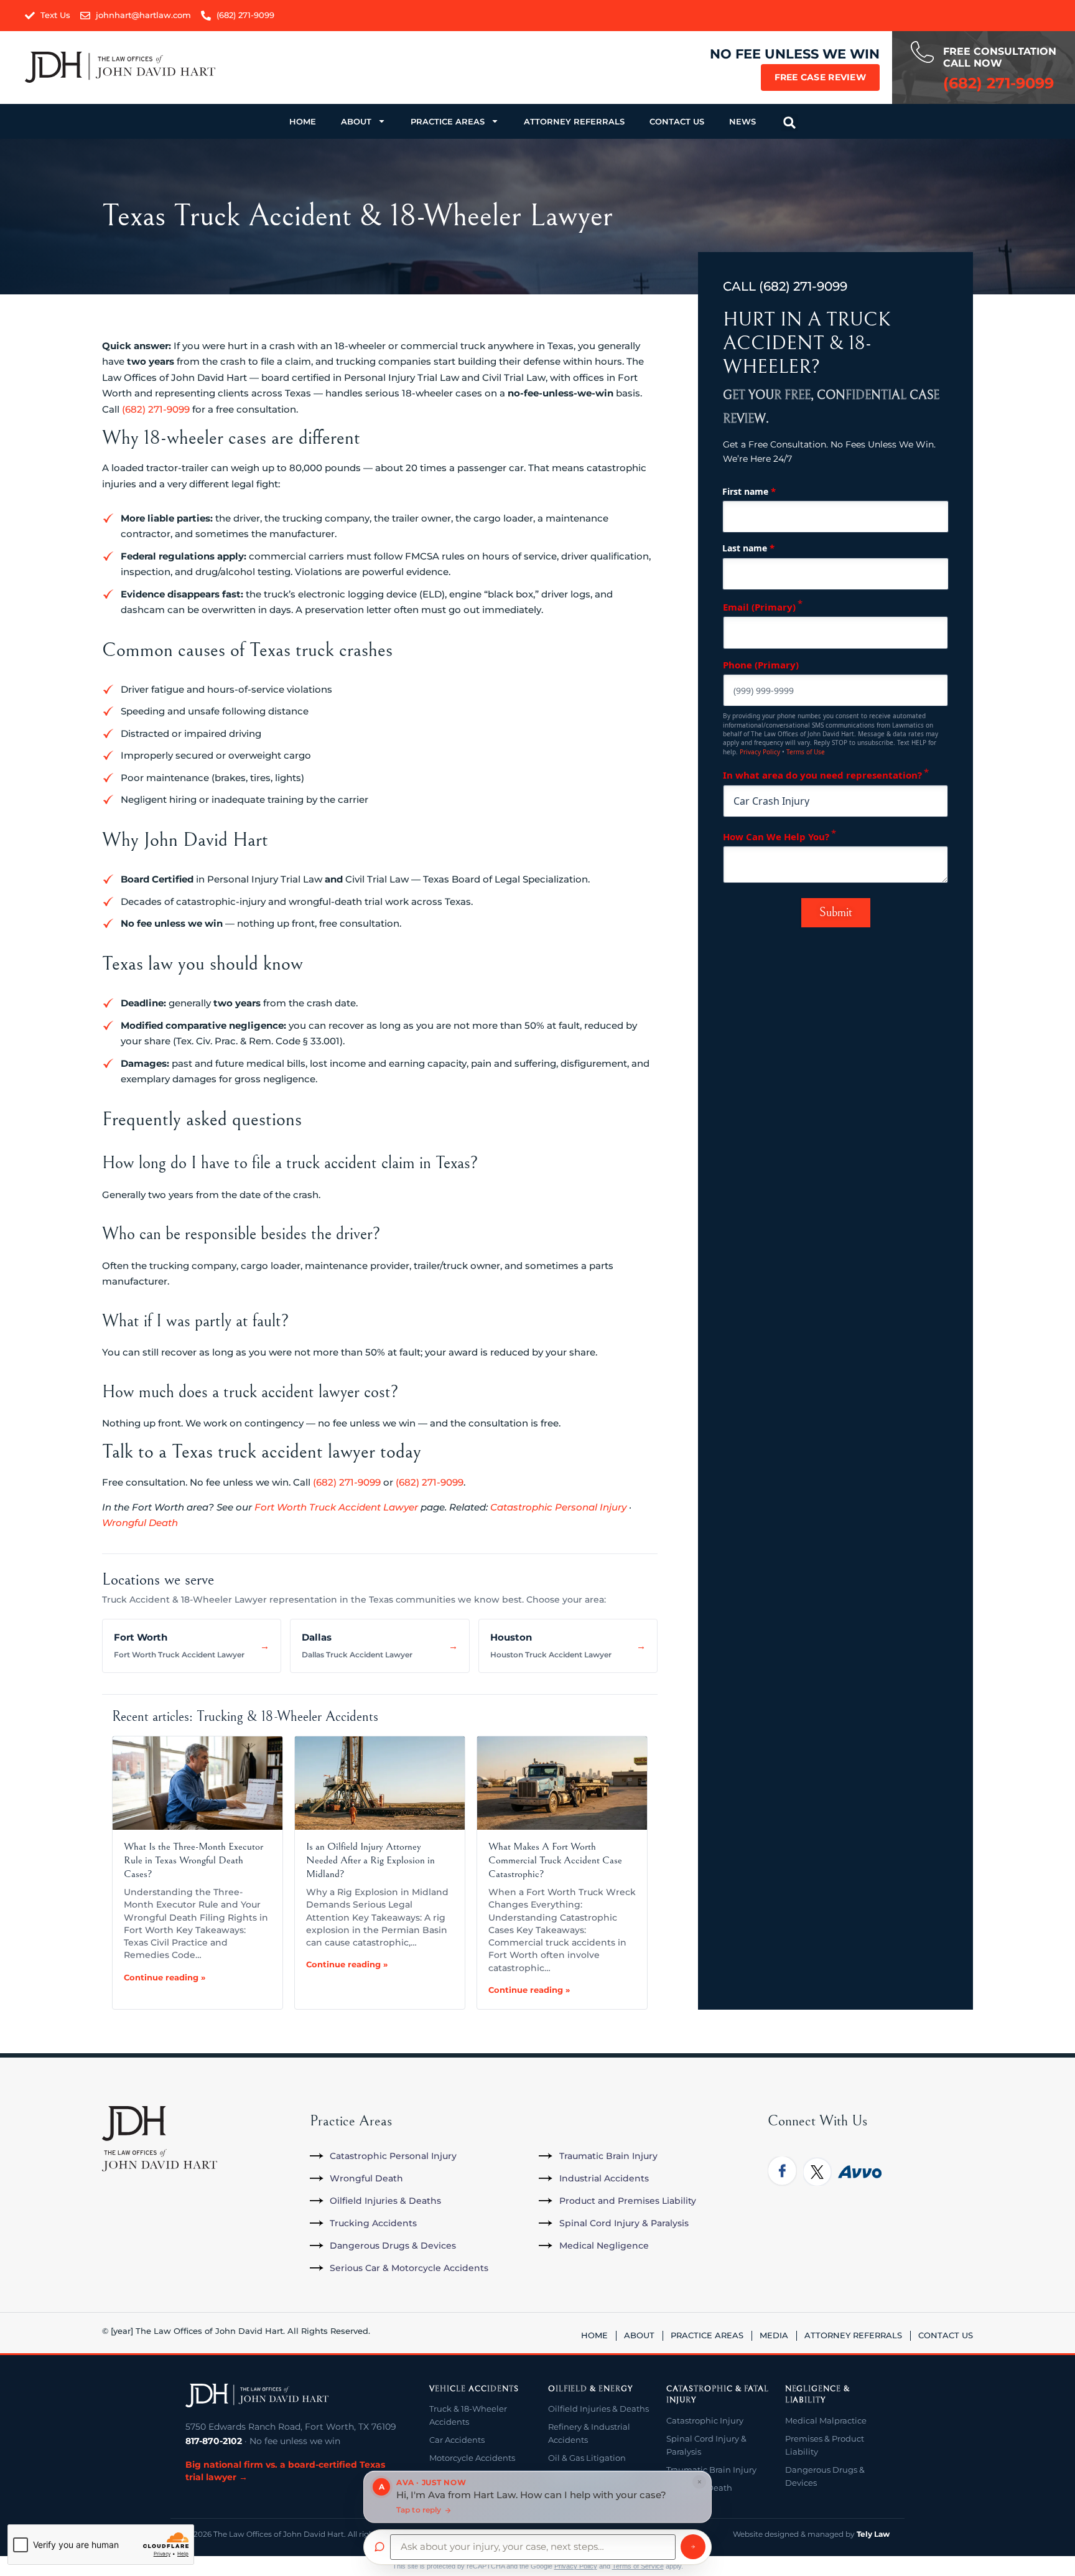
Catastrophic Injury (705, 2420)
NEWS (742, 121)
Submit (836, 913)
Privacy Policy (760, 752)
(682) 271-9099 (156, 409)
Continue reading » (165, 1977)
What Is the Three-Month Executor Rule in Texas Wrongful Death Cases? (193, 1860)
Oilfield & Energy (590, 2389)
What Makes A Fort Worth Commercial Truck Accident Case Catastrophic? (555, 1860)
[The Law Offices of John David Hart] (257, 2396)
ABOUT (356, 121)
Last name (748, 548)
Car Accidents (457, 2440)
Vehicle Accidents (474, 2389)
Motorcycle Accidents (472, 2458)
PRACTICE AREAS (448, 121)
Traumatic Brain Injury (711, 2470)
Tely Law (873, 2534)
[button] (789, 123)
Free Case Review (820, 77)
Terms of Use (806, 752)
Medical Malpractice (826, 2420)
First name (749, 491)
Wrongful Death (140, 1523)
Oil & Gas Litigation (587, 2458)
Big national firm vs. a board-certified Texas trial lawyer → (285, 2471)
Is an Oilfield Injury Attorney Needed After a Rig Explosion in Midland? (370, 1860)
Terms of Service (638, 2566)
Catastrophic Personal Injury (558, 1507)
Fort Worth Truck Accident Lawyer (336, 1507)
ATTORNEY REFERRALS (574, 121)
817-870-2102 (214, 2441)
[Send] (693, 2547)
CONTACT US (677, 121)
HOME (303, 121)
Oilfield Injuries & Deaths (598, 2409)
